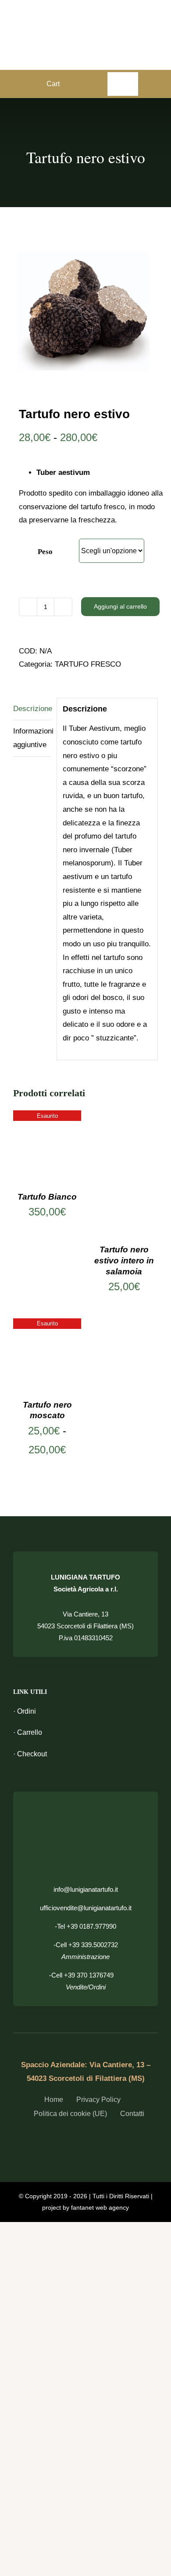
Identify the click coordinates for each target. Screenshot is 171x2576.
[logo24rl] (85, 21)
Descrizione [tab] (32, 709)
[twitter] (78, 2138)
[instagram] (93, 2138)
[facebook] (62, 2138)
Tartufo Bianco (47, 1197)
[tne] (85, 310)
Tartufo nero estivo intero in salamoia (124, 1260)
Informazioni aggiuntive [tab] (32, 738)
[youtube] (109, 2138)
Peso (45, 552)
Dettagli (47, 1146)
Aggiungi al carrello (120, 606)
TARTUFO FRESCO (88, 664)
